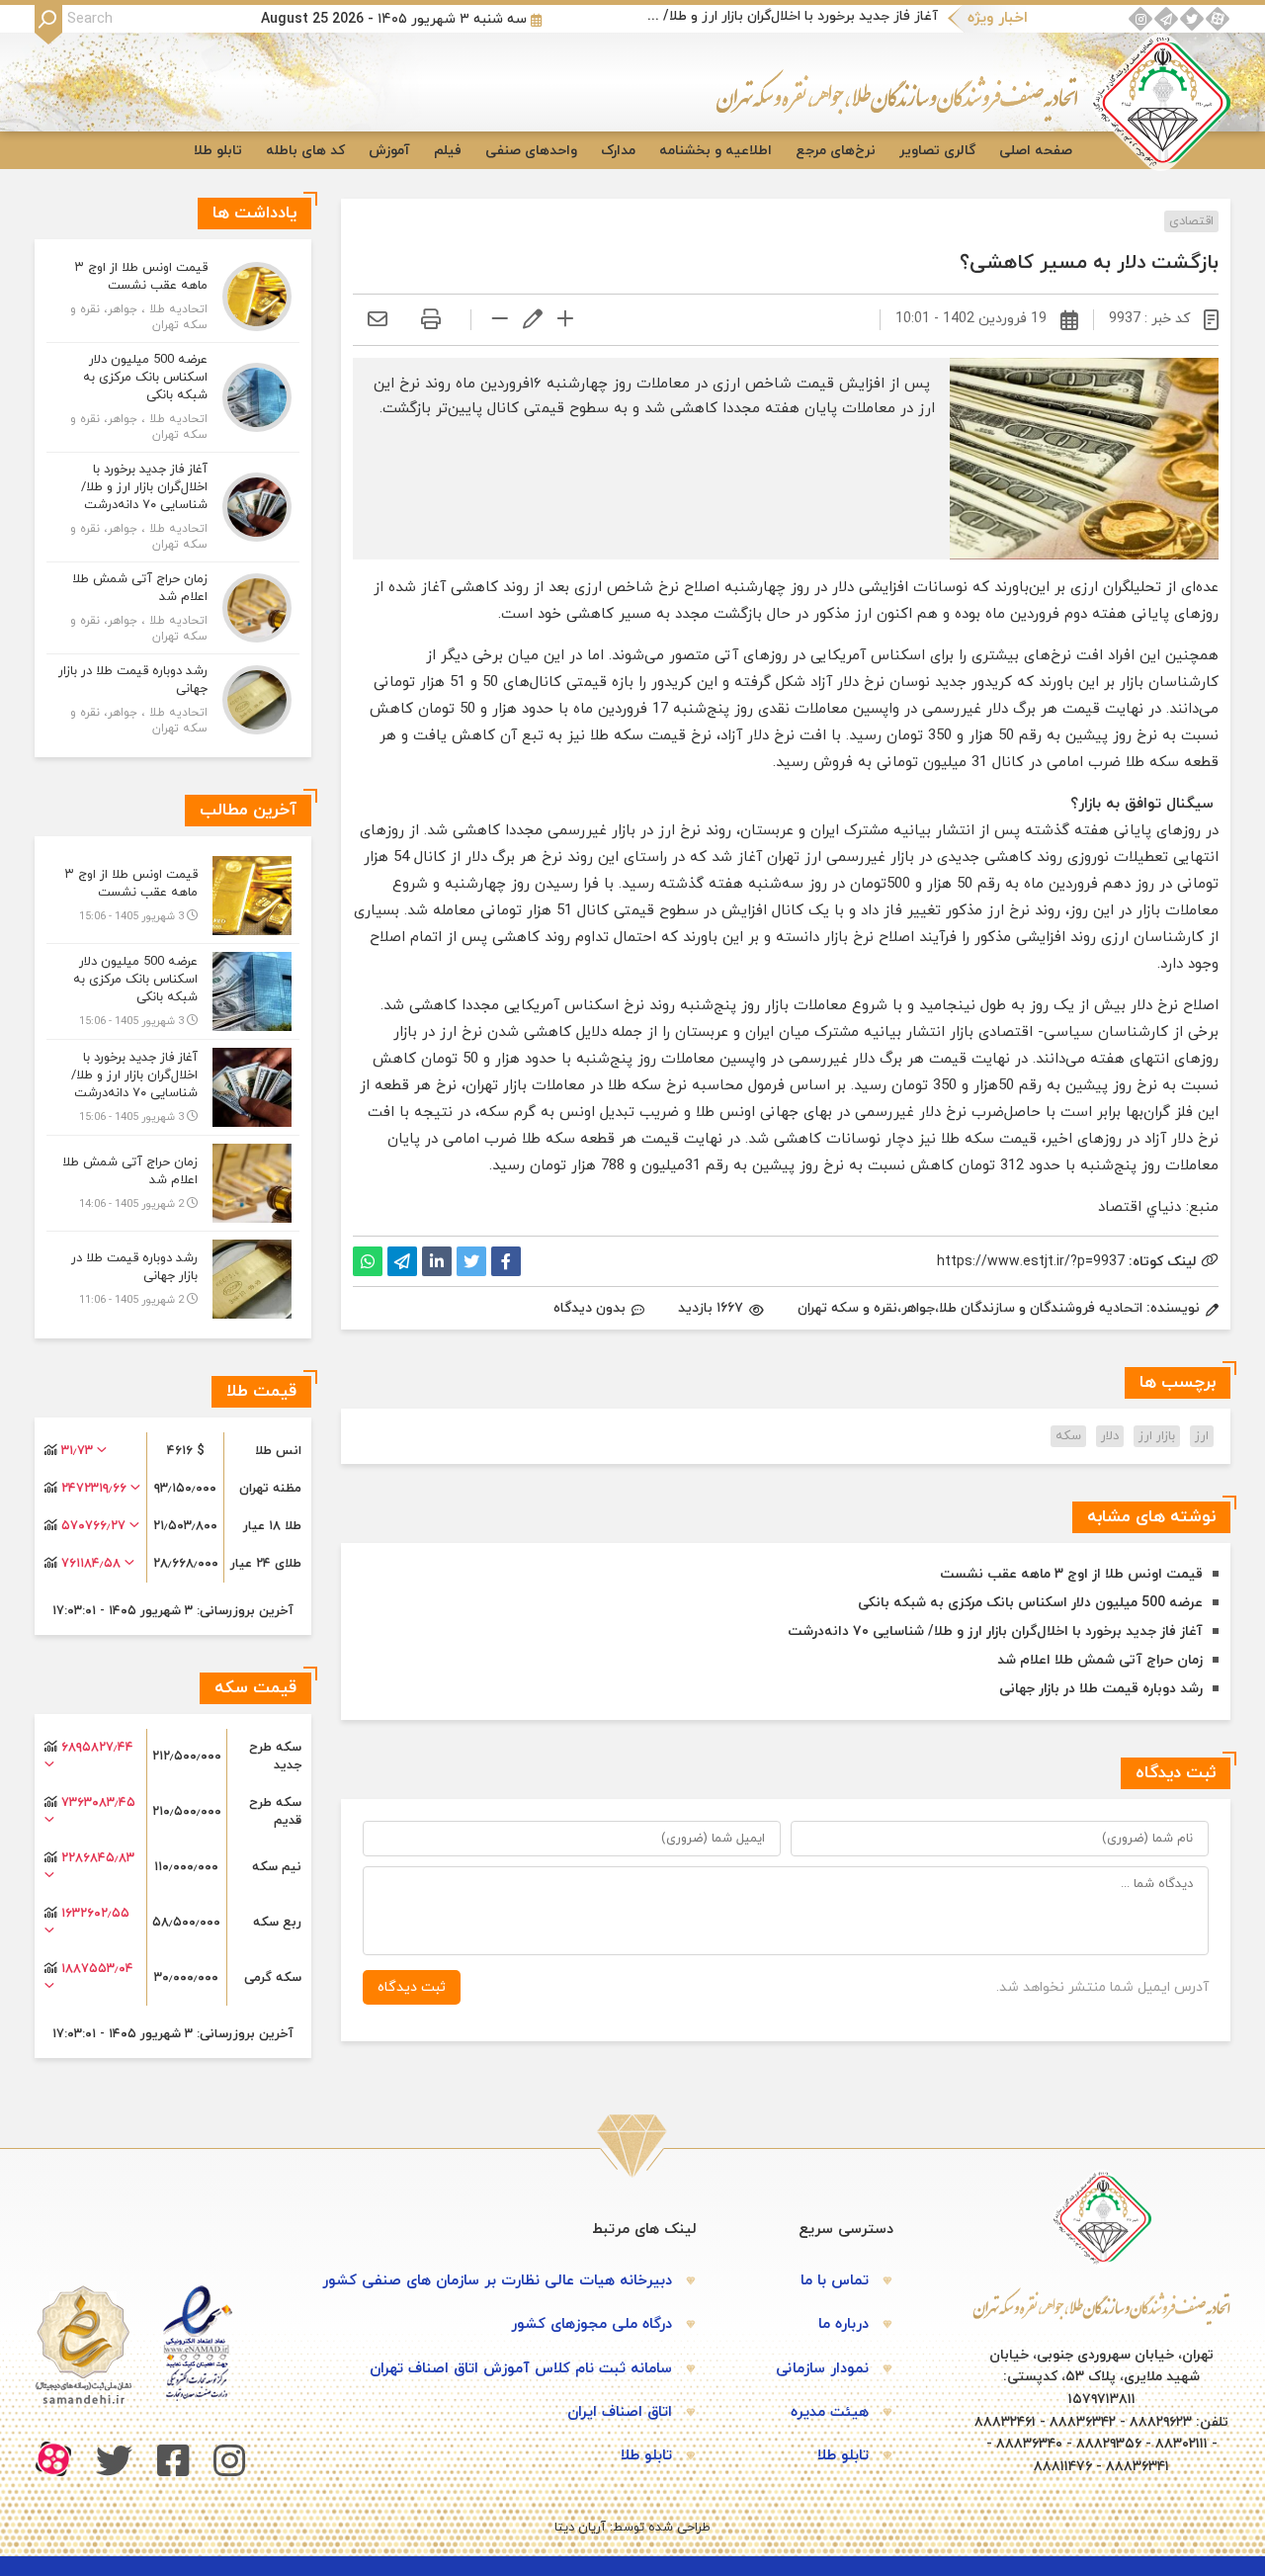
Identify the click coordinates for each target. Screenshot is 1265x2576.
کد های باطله (305, 151)
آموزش (389, 151)
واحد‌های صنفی (531, 151)
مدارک (618, 151)
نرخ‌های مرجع (836, 151)
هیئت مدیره (830, 2412)
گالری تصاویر (937, 151)
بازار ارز (1157, 1436)
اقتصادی (1191, 221)
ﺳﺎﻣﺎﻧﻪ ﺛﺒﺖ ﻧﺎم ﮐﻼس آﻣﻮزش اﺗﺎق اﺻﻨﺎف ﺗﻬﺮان (521, 2369)
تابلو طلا (218, 151)
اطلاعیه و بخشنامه (716, 151)
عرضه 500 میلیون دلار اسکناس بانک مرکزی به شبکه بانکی (1030, 1603)
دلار (1110, 1436)
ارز (1202, 1436)
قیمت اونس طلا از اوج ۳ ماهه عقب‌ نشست (1071, 1574)
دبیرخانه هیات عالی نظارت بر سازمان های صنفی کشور (497, 2281)
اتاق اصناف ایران (620, 2412)
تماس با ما (835, 2281)
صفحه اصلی (1036, 151)
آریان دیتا (580, 2528)
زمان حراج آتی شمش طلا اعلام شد (1100, 1660)
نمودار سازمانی (822, 2369)
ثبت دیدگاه (412, 1987)
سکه (1068, 1436)
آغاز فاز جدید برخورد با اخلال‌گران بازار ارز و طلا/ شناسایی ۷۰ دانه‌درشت (790, 16)
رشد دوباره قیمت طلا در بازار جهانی (1101, 1689)
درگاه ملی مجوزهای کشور (591, 2324)
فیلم (448, 151)
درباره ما (843, 2324)
